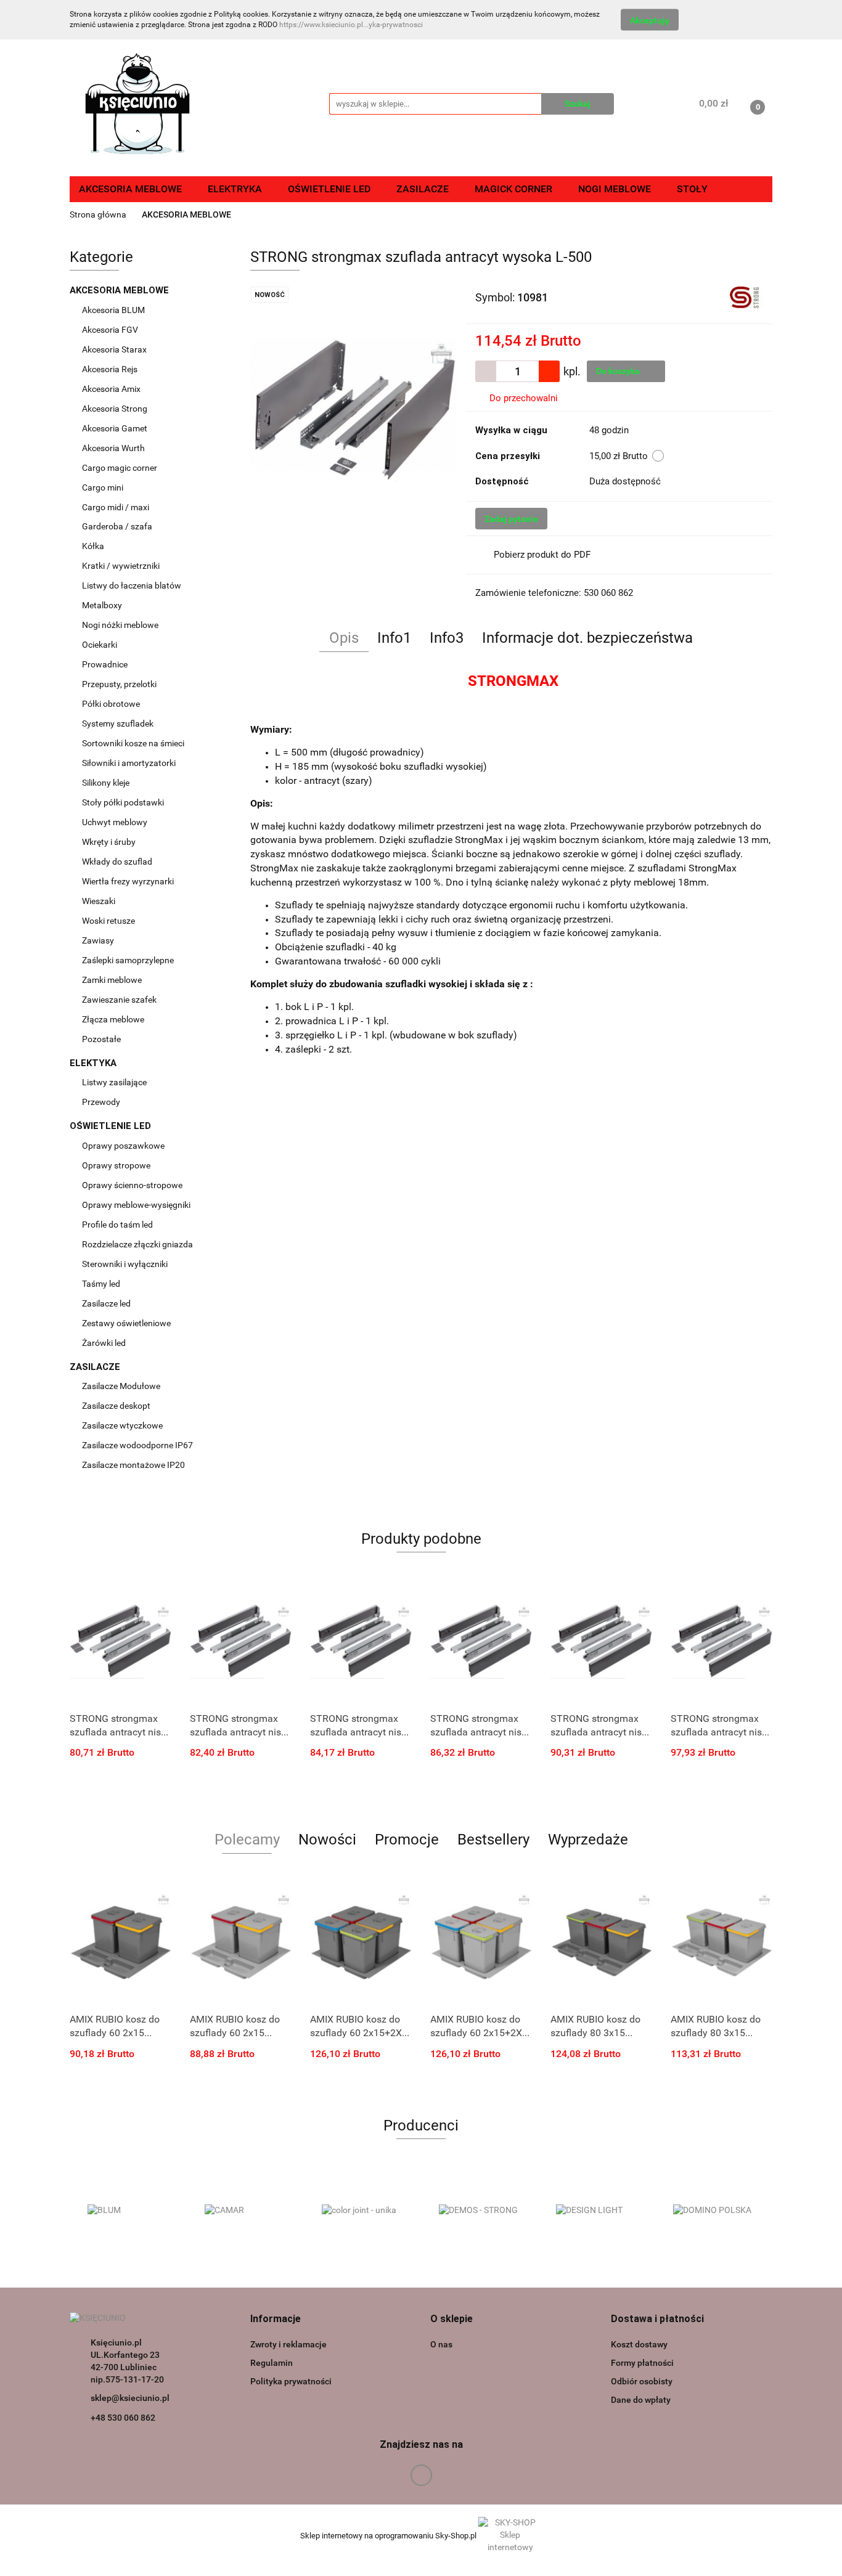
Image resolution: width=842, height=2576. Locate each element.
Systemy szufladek (119, 723)
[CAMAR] (245, 2211)
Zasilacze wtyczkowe (123, 1425)
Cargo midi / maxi (116, 507)
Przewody (101, 1102)
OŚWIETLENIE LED (112, 1126)
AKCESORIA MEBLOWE (121, 290)
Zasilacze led (107, 1303)
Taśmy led (102, 1284)
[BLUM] (128, 2211)
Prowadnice (106, 664)
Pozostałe (101, 1039)
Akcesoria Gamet (116, 428)
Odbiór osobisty (642, 2381)
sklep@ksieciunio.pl (130, 2398)
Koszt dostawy (639, 2344)
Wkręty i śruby (110, 842)
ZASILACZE (96, 1367)
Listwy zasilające (114, 1082)
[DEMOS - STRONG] (480, 2211)
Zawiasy (99, 940)
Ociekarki (100, 645)
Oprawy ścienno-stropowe (132, 1185)
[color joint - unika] (362, 2211)
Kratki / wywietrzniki (121, 566)
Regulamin (272, 2363)
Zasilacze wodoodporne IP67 (138, 1445)
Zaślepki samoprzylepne (128, 960)
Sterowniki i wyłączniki (125, 1264)
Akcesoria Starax (115, 349)
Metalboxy (102, 605)
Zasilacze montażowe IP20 (134, 1465)
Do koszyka (619, 371)
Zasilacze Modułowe (122, 1386)
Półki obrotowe (112, 704)
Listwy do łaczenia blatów (132, 585)
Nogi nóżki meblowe (121, 625)
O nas (441, 2344)
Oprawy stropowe (116, 1165)
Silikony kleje (106, 783)
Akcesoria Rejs (111, 369)
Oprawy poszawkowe (123, 1146)
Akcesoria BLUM (114, 310)
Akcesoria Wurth (114, 448)
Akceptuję (650, 20)
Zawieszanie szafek (119, 1000)
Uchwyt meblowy (116, 822)
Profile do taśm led (117, 1225)
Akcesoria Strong (116, 409)
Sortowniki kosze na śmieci (134, 743)
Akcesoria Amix (112, 389)
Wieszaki (99, 901)
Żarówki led (104, 1343)
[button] (276, 2319)
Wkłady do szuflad (118, 862)
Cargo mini (104, 487)
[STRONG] (746, 296)
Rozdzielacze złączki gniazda (137, 1244)
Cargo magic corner (121, 468)
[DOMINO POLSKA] (714, 2211)
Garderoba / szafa (118, 526)
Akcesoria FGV (111, 330)
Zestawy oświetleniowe (126, 1323)
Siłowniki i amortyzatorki (129, 763)
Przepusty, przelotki (119, 684)
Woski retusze (109, 921)
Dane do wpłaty (641, 2400)
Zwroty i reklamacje (288, 2344)
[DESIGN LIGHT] (597, 2211)
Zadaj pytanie (511, 519)
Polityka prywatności (291, 2381)
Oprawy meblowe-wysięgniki (136, 1205)
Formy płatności (642, 2363)
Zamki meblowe (112, 980)
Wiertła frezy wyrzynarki (129, 881)
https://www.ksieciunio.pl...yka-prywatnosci (351, 25)
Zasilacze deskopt (117, 1406)
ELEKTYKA (94, 1063)
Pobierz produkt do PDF (542, 555)
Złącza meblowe (113, 1019)
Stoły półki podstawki (123, 802)
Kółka (93, 546)
